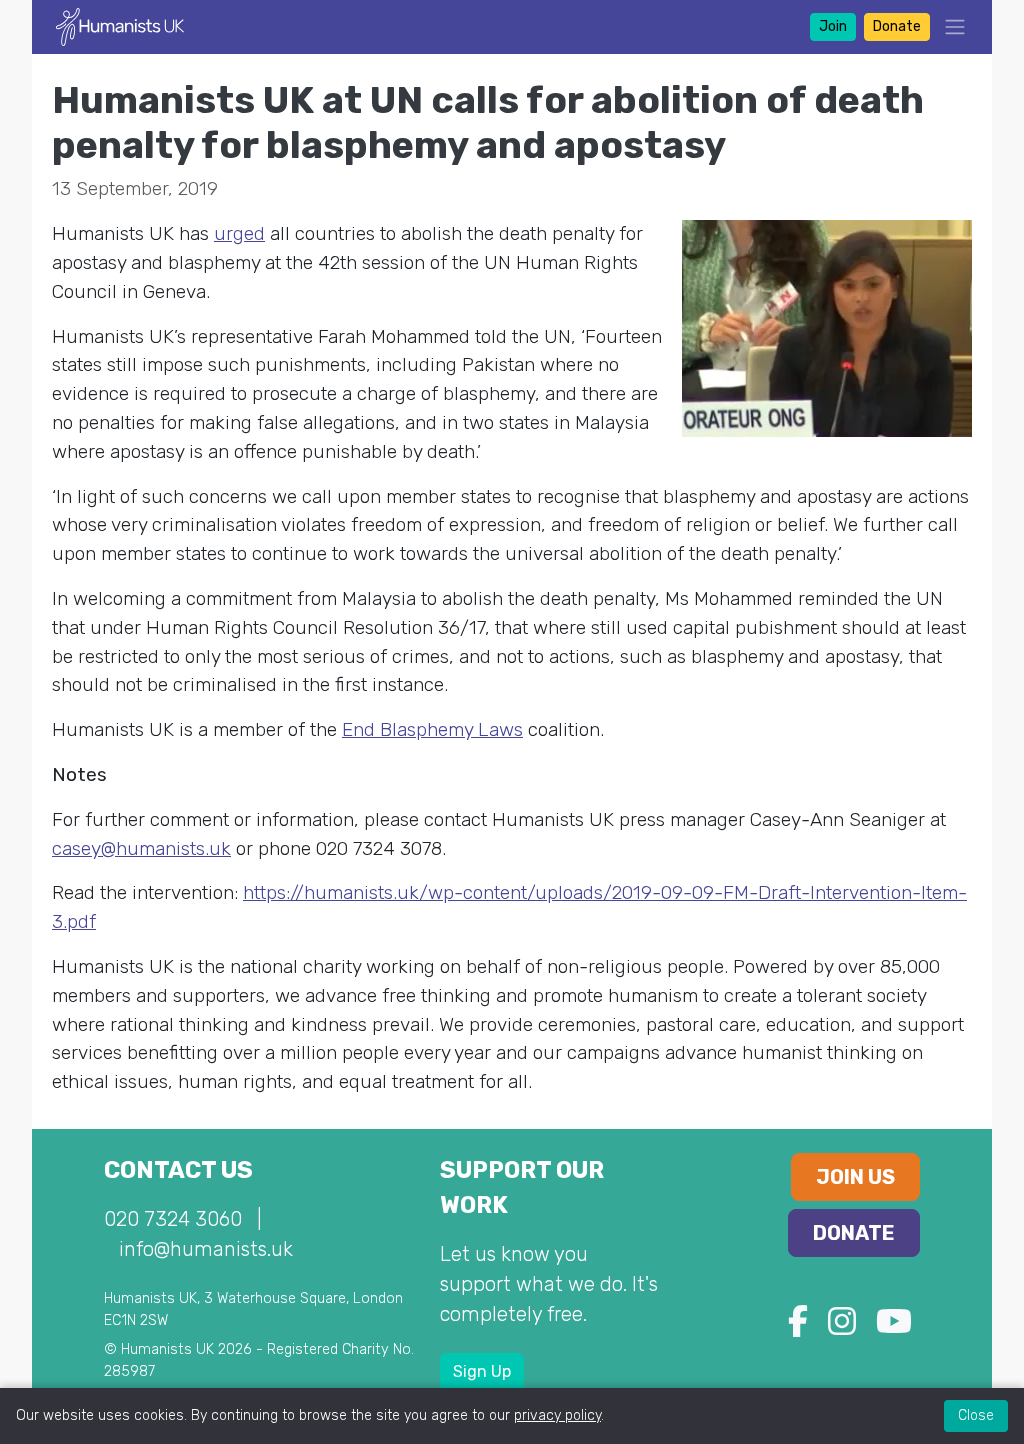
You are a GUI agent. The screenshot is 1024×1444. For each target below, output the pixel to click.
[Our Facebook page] (798, 1327)
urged (239, 233)
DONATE (854, 1233)
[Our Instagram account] (842, 1327)
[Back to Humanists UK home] (120, 25)
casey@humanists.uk (141, 848)
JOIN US (855, 1177)
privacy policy (557, 1415)
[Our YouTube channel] (894, 1327)
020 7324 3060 (173, 1219)
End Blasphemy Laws (432, 729)
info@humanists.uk (206, 1249)
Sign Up (482, 1371)
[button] (949, 26)
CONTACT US (178, 1170)
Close (976, 1415)
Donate (897, 26)
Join (833, 26)
